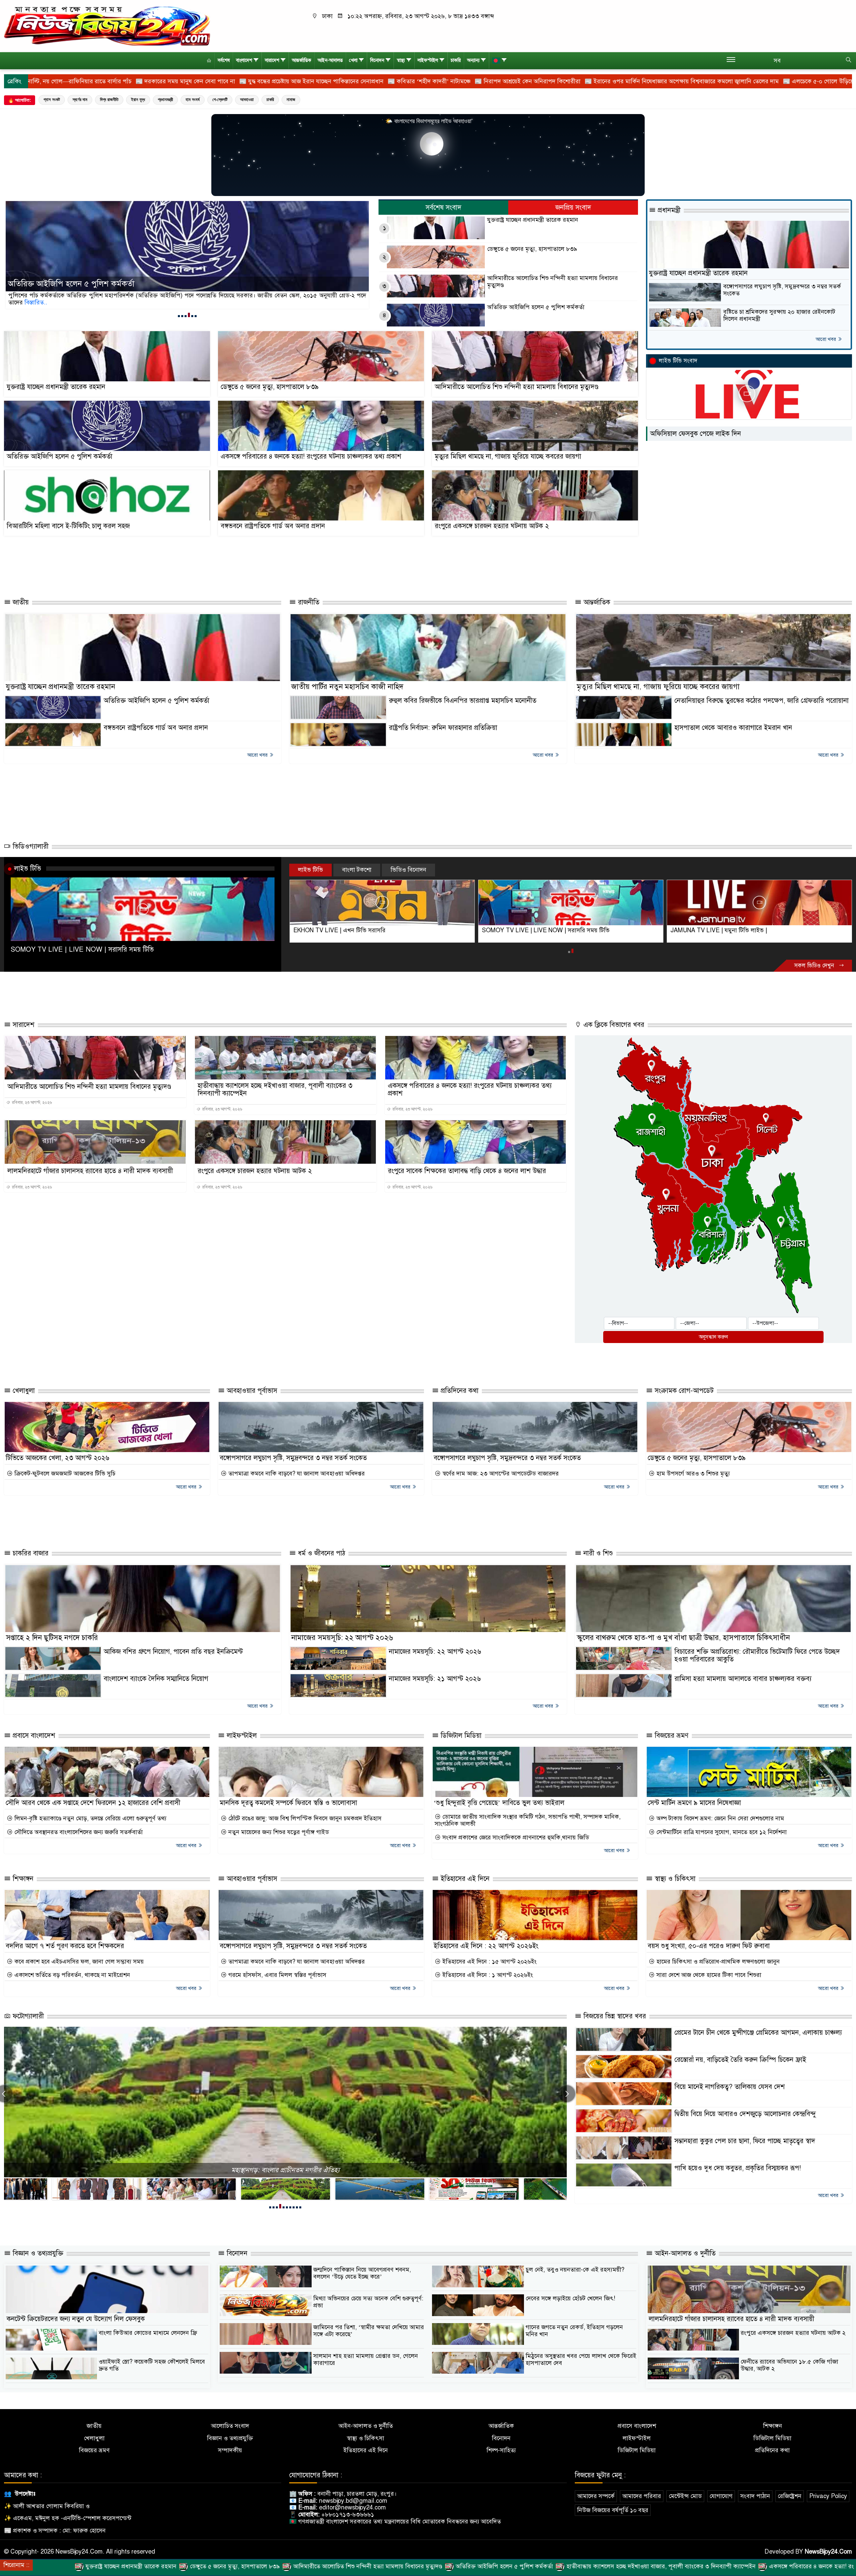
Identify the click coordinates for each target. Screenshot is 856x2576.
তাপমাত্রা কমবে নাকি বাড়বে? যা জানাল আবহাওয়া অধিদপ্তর (296, 1474)
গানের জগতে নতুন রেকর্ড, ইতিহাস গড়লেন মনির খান (574, 2331)
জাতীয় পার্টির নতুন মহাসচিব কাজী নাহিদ (347, 687)
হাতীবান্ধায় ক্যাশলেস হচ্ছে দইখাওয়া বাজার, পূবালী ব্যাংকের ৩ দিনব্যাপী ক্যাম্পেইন (275, 1089)
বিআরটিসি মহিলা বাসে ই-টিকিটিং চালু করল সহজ (68, 526)
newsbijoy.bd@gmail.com (353, 2501)
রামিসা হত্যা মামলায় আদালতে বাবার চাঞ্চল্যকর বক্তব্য (743, 1679)
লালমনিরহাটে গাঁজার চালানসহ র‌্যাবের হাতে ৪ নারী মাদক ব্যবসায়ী (90, 1171)
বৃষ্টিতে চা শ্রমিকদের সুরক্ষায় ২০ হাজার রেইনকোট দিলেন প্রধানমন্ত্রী (779, 315)
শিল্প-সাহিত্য (501, 2450)
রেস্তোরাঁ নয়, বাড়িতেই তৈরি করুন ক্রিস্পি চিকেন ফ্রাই (740, 2060)
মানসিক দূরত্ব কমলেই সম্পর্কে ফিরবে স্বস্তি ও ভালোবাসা (288, 1803)
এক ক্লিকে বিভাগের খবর (613, 1025)
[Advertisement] (333, 568)
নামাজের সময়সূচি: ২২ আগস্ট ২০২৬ (342, 1638)
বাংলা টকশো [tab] (357, 870)
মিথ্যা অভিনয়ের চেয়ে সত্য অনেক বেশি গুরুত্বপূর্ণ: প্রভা (368, 2302)
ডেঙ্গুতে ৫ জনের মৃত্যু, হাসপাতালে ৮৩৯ (532, 249)
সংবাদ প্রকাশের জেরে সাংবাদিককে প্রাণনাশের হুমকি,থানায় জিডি (515, 1838)
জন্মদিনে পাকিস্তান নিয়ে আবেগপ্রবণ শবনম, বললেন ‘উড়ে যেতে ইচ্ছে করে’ (362, 2273)
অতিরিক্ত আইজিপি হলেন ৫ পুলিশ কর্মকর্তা (536, 307)
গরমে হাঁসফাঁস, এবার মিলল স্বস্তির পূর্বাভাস (277, 1975)
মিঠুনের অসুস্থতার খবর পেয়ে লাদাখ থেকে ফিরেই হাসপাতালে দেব (581, 2359)
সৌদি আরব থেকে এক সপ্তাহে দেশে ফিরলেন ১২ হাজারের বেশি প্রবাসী (93, 1803)
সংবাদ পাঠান (755, 2496)
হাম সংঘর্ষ (193, 100)
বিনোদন (377, 60)
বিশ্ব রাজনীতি (109, 100)
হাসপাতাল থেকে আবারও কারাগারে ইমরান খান (733, 728)
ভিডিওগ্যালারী (30, 846)
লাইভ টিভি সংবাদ (678, 361)
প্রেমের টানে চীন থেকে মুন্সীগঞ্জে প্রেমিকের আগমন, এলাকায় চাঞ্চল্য (758, 2033)
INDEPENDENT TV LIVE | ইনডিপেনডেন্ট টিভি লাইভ (359, 930)
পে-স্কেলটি (220, 100)
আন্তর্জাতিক (302, 60)
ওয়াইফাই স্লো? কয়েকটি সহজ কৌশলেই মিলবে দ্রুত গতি (152, 2365)
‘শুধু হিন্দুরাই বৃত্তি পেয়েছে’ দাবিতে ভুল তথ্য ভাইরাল (499, 1803)
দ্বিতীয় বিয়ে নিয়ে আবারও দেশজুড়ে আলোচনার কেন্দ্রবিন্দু (745, 2114)
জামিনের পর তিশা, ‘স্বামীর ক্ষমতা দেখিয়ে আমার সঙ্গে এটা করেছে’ (369, 2331)
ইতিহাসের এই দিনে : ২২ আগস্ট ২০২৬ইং (486, 1946)
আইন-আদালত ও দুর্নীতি (684, 2253)
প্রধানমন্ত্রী (165, 100)
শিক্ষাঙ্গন (22, 1879)
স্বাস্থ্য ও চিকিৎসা (674, 1879)
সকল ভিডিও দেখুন (815, 966)
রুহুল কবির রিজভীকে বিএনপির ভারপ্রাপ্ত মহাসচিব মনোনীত (463, 701)
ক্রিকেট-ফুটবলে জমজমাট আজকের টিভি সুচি (64, 1474)
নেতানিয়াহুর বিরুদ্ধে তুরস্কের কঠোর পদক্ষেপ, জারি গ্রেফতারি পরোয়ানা (762, 701)
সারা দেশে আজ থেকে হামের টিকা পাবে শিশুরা (708, 1975)
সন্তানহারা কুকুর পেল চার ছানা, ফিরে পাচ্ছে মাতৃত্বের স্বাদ (745, 2141)
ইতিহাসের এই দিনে (464, 1879)
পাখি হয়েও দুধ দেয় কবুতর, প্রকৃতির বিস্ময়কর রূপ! (738, 2168)
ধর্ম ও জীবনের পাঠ (320, 1553)
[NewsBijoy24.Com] (107, 26)
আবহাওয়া (247, 100)
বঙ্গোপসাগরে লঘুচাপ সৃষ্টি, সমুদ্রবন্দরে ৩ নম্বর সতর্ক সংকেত (782, 290)
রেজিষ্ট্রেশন (790, 2496)
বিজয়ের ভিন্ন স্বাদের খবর (614, 2016)
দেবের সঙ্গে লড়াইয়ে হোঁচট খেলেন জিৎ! (570, 2298)
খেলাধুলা (23, 1391)
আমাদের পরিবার (642, 2496)
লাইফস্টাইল (428, 60)
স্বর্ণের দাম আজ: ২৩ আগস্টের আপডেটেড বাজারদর (500, 1474)
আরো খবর (826, 339)
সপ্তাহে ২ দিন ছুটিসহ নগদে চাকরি (52, 1638)
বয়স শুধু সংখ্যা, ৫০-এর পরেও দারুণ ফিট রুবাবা (709, 1946)
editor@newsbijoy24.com (352, 2507)
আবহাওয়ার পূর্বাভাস (251, 1391)
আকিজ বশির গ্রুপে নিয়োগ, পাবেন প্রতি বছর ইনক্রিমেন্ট (173, 1652)
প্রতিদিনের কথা (459, 1391)
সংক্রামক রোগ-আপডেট (683, 1391)
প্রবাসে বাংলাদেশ (33, 1736)
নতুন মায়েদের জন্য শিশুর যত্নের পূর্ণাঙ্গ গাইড (278, 1832)
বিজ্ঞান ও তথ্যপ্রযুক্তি (37, 2253)
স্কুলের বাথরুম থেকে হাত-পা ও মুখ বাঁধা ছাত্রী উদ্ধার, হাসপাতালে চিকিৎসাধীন (683, 1638)
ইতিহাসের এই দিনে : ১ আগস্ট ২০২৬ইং (487, 1975)
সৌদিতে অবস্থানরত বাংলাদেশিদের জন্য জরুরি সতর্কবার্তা (78, 1832)
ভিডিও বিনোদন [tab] (408, 870)
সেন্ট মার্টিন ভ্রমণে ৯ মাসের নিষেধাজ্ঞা (694, 1803)
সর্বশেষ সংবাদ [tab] (444, 208)
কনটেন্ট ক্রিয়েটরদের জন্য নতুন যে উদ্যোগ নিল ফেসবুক (76, 2319)
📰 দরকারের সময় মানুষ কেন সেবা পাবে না (806, 81)
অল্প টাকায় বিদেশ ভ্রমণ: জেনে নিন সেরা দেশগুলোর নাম (719, 1819)
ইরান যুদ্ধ (138, 100)
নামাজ (291, 100)
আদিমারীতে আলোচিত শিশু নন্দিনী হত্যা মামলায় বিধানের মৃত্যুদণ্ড (553, 281)
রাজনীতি (308, 602)
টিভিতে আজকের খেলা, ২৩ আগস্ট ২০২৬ (58, 1458)
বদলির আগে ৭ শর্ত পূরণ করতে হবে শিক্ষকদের (65, 1946)
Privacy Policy (828, 2496)
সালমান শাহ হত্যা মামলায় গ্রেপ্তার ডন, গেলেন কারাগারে (366, 2359)
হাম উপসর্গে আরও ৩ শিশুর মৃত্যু (692, 1474)
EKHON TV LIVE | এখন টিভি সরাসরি (528, 930)
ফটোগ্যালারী (27, 2016)
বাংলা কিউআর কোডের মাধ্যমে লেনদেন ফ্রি (148, 2333)
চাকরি (456, 60)
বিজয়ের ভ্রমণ (671, 1736)
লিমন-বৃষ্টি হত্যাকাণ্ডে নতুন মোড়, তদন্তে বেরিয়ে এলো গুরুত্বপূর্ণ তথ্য (90, 1819)
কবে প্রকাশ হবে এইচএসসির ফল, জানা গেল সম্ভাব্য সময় (78, 1962)
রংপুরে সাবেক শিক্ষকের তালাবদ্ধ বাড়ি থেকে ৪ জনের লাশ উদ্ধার (467, 1171)
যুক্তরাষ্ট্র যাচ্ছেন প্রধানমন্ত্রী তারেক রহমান (67, 284)
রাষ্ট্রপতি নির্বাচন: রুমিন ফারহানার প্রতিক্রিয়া (443, 728)
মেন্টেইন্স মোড (685, 2496)
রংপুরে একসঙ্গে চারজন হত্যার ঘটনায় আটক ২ (492, 526)
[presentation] (567, 2094)
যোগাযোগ (721, 2496)
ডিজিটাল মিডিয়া (460, 1736)
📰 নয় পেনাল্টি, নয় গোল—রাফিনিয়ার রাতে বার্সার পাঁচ (689, 81)
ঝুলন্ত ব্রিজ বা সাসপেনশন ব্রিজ (286, 2170)
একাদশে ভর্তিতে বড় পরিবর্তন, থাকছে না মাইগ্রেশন (71, 1975)
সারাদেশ (272, 60)
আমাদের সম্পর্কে (596, 2496)
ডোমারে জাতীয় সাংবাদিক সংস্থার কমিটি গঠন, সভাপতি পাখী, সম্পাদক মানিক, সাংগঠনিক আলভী (528, 1820)
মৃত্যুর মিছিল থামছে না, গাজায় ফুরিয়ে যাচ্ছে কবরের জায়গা (508, 456)
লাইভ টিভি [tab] (310, 870)
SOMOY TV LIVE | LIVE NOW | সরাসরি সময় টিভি (82, 949)
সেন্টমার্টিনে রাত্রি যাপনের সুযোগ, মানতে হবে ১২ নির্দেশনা (721, 1832)
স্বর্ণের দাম (80, 100)
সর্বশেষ (224, 60)
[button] (179, 315)
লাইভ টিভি (28, 868)
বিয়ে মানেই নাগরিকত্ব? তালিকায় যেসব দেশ (730, 2087)
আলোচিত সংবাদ (230, 2426)
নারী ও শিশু (597, 1553)
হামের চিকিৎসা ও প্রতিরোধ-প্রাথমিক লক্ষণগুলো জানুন (717, 1962)
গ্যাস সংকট (52, 100)
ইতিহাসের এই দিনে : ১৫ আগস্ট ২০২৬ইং (489, 1962)
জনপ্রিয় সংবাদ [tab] (573, 208)
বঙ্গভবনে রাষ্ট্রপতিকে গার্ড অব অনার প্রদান (273, 526)
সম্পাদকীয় (230, 2450)
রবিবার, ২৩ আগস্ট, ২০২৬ (31, 1103)
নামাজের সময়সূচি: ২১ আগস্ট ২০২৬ (435, 1679)
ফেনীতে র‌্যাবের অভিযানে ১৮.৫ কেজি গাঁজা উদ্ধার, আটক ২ (789, 2365)
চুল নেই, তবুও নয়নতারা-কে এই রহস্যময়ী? (575, 2270)
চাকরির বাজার (30, 1553)
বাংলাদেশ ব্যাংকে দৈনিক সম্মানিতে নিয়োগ (156, 1679)
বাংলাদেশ (244, 60)
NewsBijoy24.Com (828, 2552)
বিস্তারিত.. (20, 302)
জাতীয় (20, 602)
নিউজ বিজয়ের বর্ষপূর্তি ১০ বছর (613, 2510)
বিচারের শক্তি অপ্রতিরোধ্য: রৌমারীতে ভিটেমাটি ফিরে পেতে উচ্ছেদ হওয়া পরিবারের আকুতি (757, 1655)
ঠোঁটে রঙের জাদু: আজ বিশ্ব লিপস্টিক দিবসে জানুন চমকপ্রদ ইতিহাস (304, 1819)
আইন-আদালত (330, 60)
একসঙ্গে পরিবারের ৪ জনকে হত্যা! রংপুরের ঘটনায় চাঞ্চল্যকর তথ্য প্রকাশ (311, 456)
